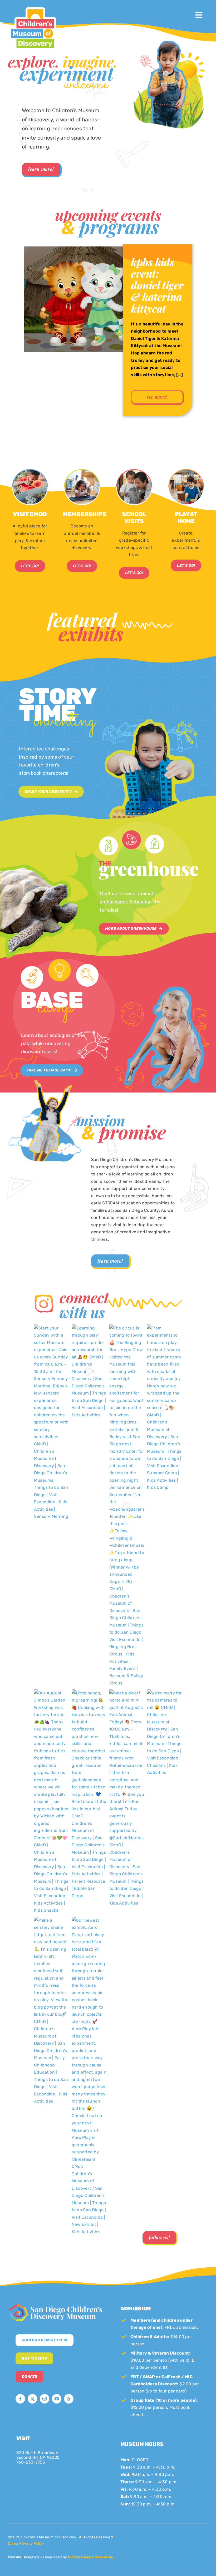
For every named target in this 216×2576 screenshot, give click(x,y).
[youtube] (57, 2399)
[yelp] (69, 2399)
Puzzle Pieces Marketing (91, 2557)
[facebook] (20, 2399)
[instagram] (45, 2399)
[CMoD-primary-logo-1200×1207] (33, 7)
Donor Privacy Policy (26, 2543)
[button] (12, 346)
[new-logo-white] (56, 2305)
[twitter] (32, 2399)
